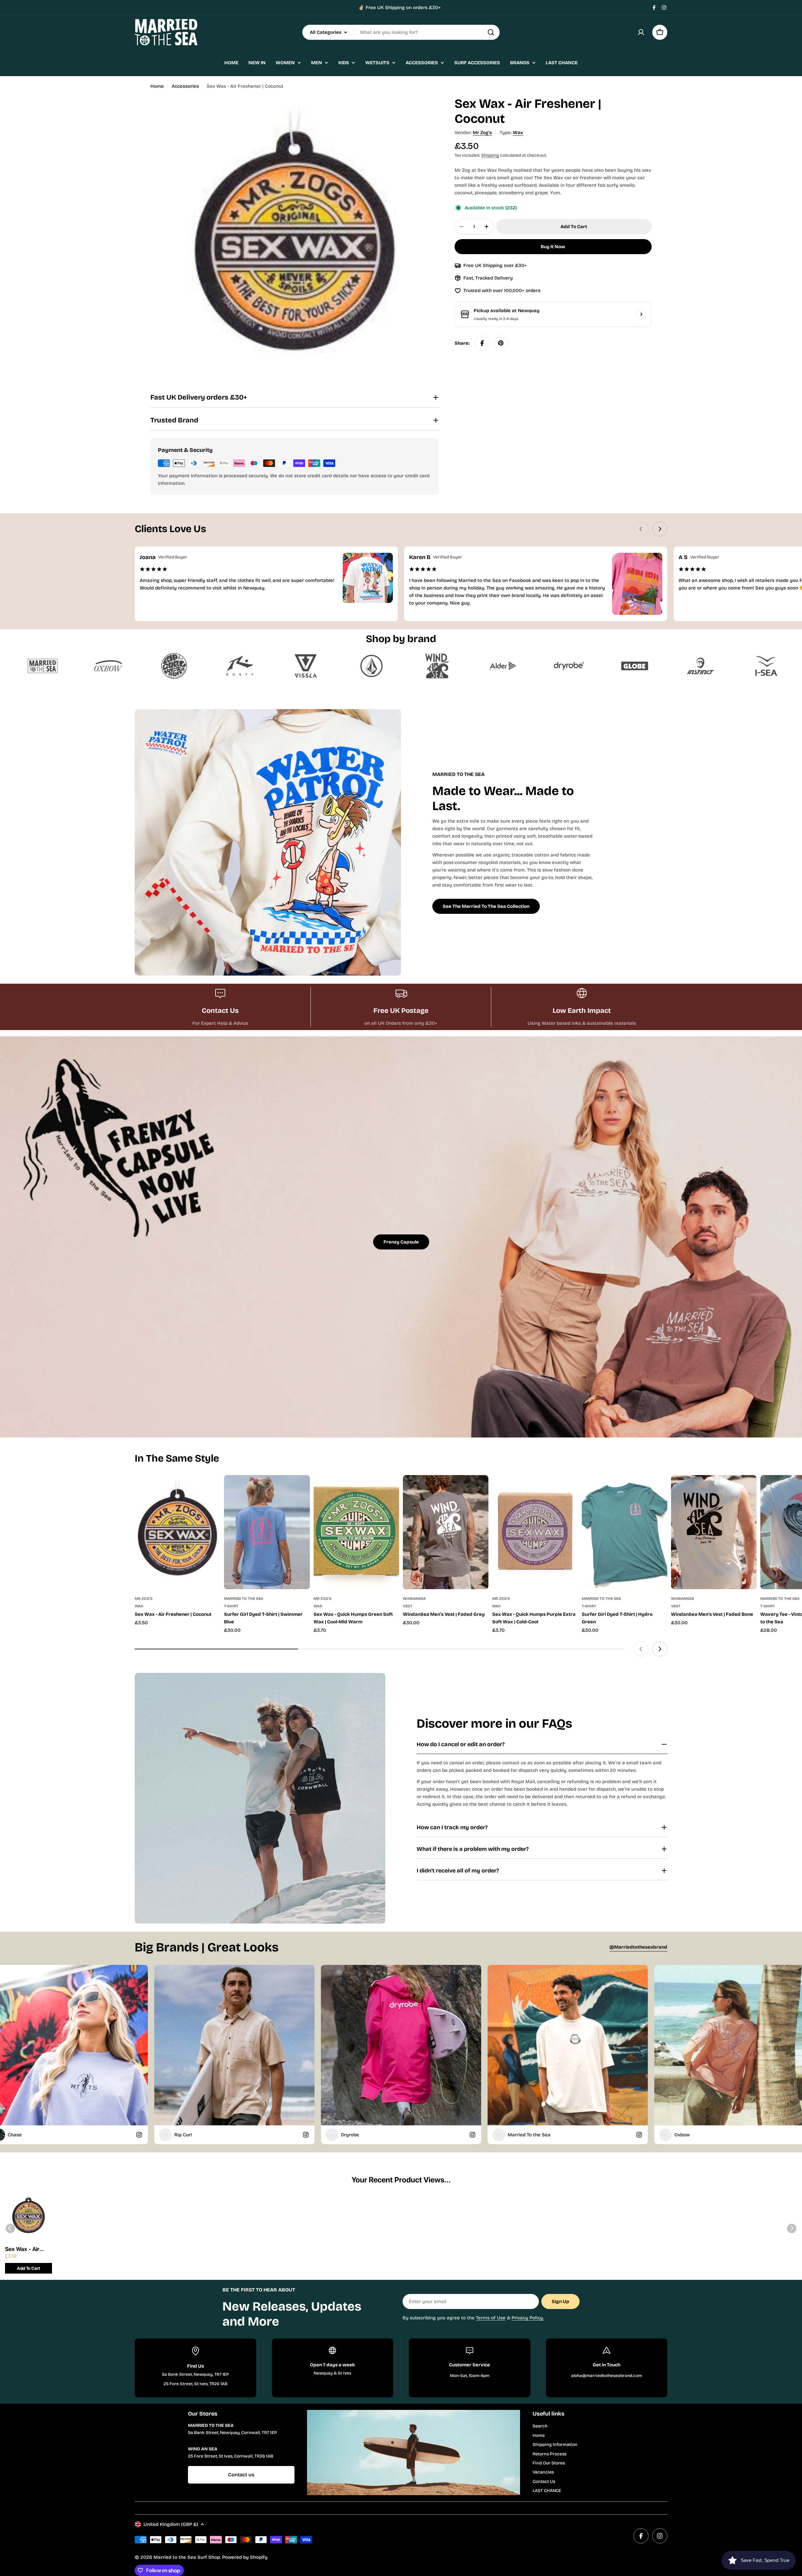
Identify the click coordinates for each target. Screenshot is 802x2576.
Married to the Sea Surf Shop (187, 2557)
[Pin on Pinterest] (501, 343)
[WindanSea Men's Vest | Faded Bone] (714, 1532)
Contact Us (544, 2482)
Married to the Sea (244, 1599)
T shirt (768, 1606)
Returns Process (549, 2454)
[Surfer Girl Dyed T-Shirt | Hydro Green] (625, 1532)
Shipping (490, 155)
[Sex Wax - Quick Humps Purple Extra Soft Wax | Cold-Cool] (535, 1532)
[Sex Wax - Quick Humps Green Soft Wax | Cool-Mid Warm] (356, 1532)
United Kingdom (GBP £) (171, 2524)
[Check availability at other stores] (641, 314)
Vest (408, 1606)
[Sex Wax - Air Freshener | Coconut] (177, 1532)
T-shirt (231, 1606)
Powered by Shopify (245, 2557)
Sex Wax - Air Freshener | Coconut (22, 2249)
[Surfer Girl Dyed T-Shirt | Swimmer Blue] (267, 1532)
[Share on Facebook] (482, 343)
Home (157, 86)
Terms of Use (491, 2318)
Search (540, 2426)
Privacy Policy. (528, 2318)
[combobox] (401, 32)
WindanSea (414, 1599)
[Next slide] (660, 529)
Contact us (241, 2475)
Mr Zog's (482, 133)
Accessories (185, 86)
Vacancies (543, 2472)
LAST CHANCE (547, 2491)
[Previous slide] (641, 529)
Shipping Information (555, 2445)
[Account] (641, 32)
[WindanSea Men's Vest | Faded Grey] (446, 1532)
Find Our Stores (549, 2463)
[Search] (491, 32)
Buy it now (553, 247)
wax (518, 133)
